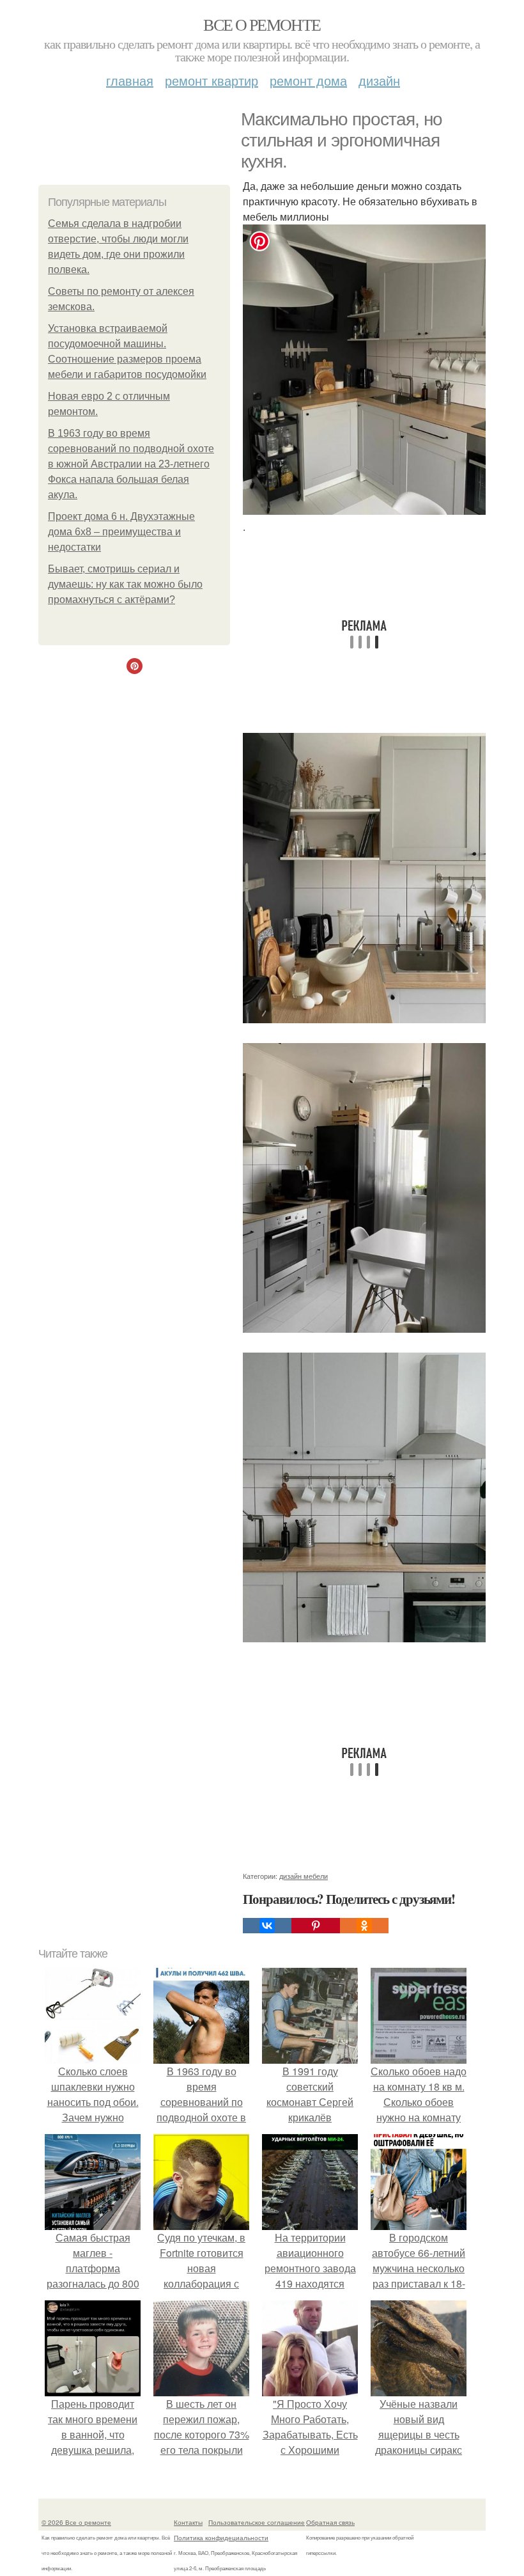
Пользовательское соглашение (257, 2522)
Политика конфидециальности (221, 2538)
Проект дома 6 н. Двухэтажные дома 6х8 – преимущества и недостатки (121, 532)
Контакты (188, 2522)
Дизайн (379, 80)
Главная (130, 80)
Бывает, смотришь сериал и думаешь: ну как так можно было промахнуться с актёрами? (125, 584)
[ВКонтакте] (267, 1926)
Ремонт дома (308, 80)
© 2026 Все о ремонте (76, 2522)
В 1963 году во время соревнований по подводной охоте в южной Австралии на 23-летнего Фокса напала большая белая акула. (131, 464)
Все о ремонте (262, 24)
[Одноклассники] (364, 1926)
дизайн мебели (304, 1876)
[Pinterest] (316, 1926)
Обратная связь (330, 2522)
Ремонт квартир (212, 80)
